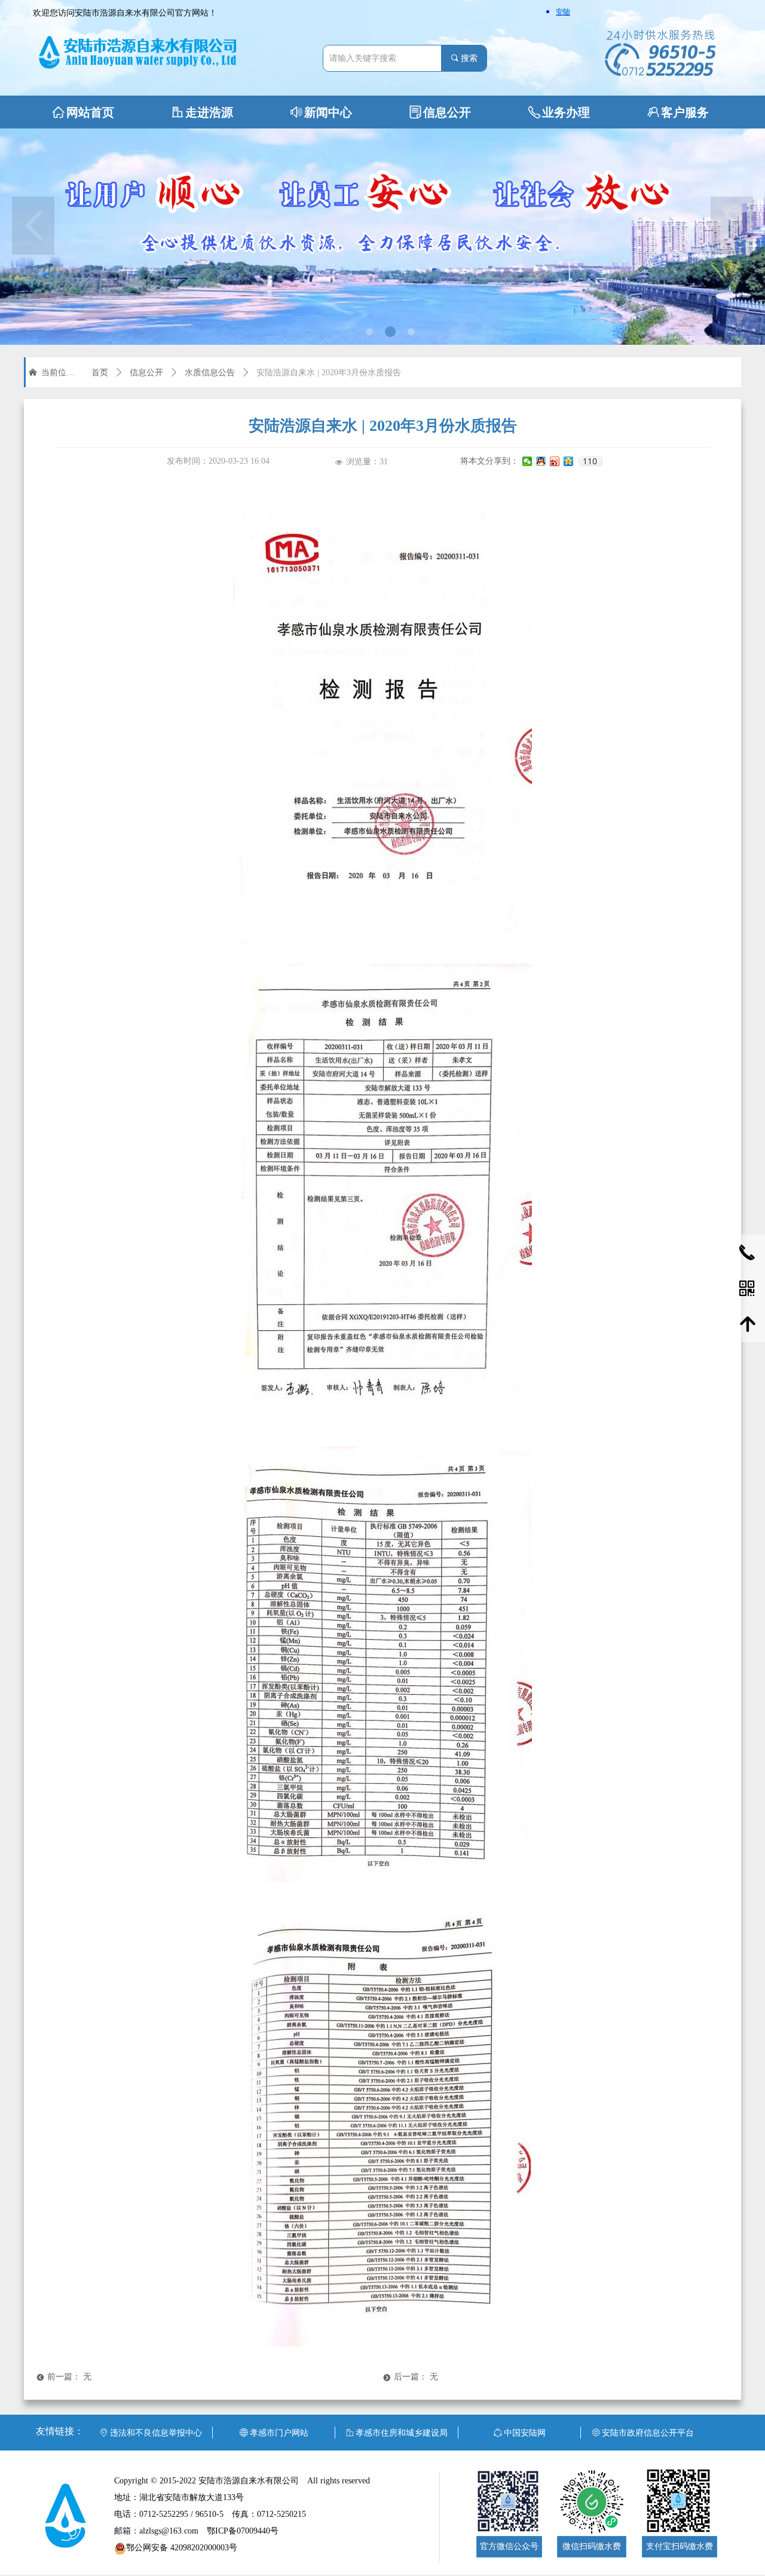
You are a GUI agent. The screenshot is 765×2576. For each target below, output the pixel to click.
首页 (100, 373)
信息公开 (146, 373)
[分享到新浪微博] (555, 461)
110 (590, 461)
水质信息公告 (210, 373)
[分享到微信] (527, 461)
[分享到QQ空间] (569, 461)
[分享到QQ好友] (541, 461)
